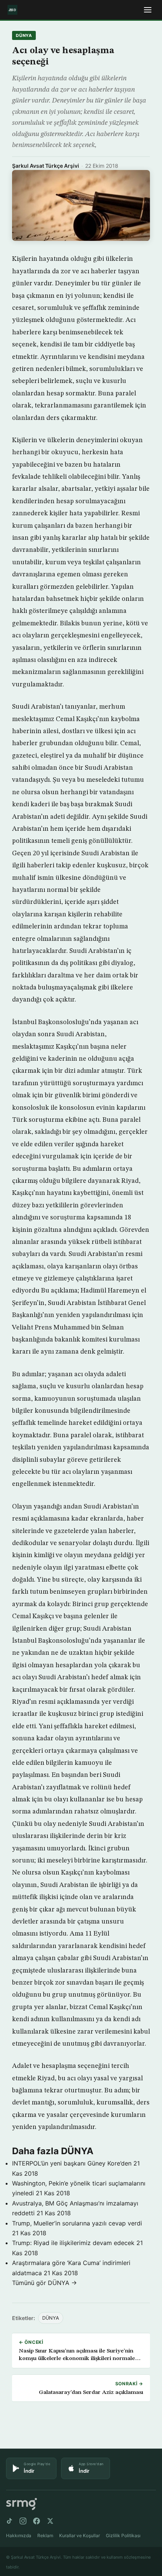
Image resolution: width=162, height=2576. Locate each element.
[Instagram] (23, 2521)
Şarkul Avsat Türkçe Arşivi (46, 166)
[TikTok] (9, 2521)
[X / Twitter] (50, 2521)
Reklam (45, 2535)
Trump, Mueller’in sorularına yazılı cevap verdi (77, 2223)
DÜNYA (24, 35)
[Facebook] (37, 2521)
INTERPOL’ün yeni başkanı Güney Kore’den (72, 2163)
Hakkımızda (19, 2535)
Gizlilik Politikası (123, 2535)
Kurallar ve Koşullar (79, 2535)
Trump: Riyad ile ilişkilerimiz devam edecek (73, 2243)
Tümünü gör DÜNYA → (44, 2283)
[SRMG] (21, 2504)
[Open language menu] (148, 10)
